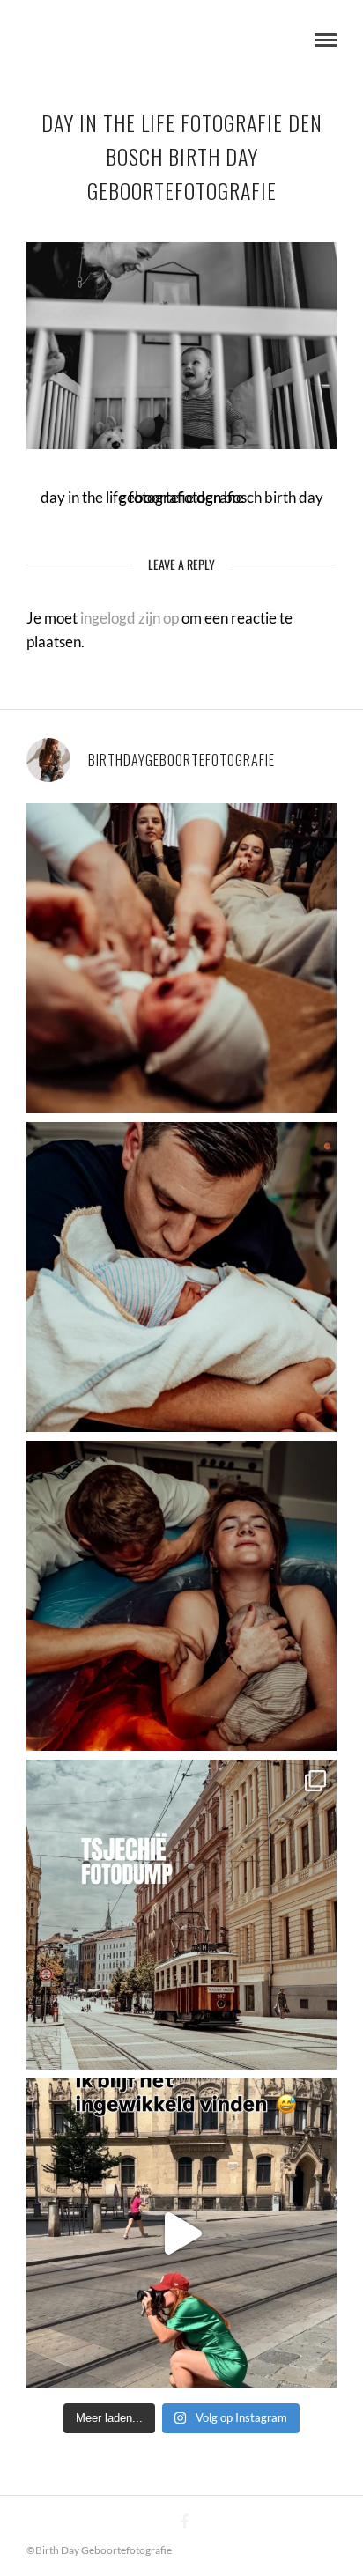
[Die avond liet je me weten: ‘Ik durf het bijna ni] (181, 1596)
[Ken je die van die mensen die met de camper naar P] (181, 1915)
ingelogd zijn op (130, 618)
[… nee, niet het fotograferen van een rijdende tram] (181, 2233)
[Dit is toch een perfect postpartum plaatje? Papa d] (181, 958)
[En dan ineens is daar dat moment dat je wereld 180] (181, 1277)
